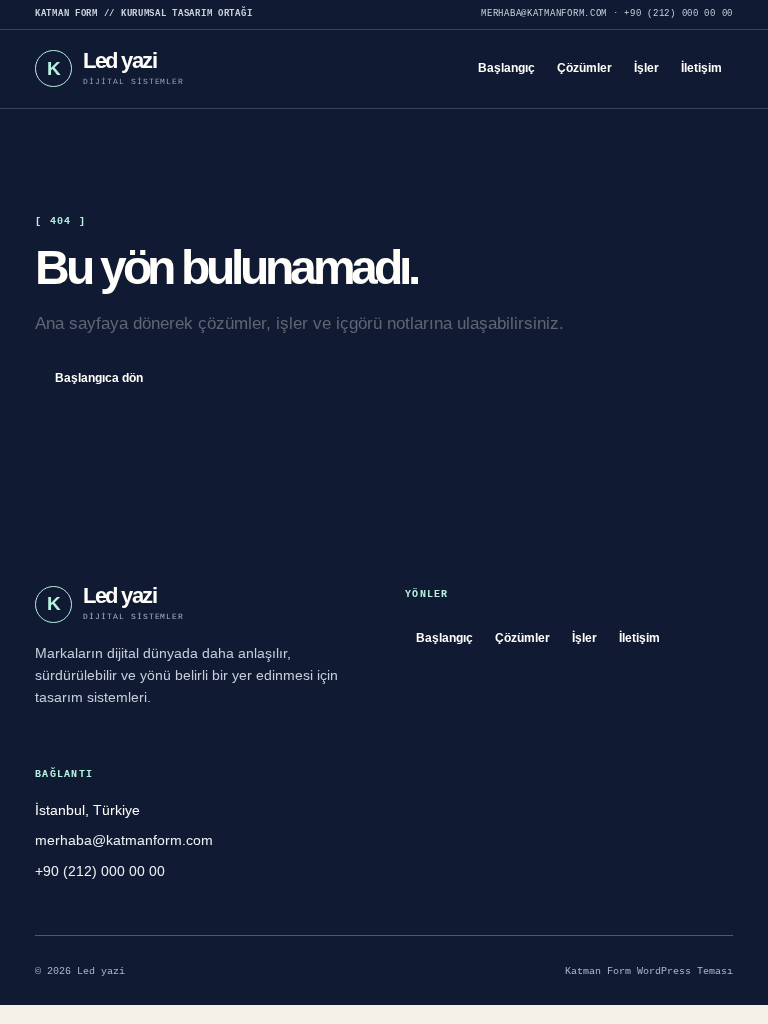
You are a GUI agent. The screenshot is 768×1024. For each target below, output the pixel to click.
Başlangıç (506, 68)
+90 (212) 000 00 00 (678, 14)
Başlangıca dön (99, 378)
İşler (646, 68)
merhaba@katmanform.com (544, 14)
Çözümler (584, 68)
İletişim (701, 68)
